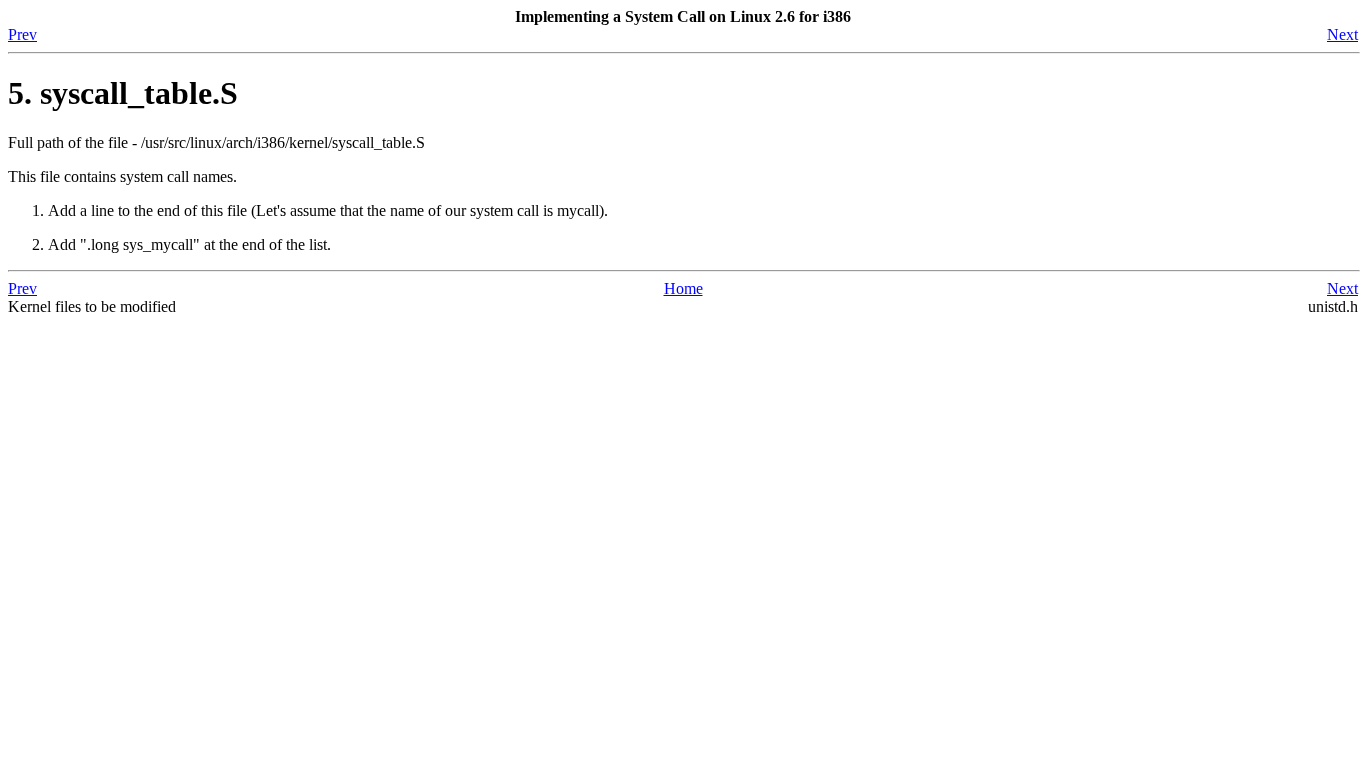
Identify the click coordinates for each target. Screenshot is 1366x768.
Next (1342, 34)
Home (683, 288)
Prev (22, 34)
